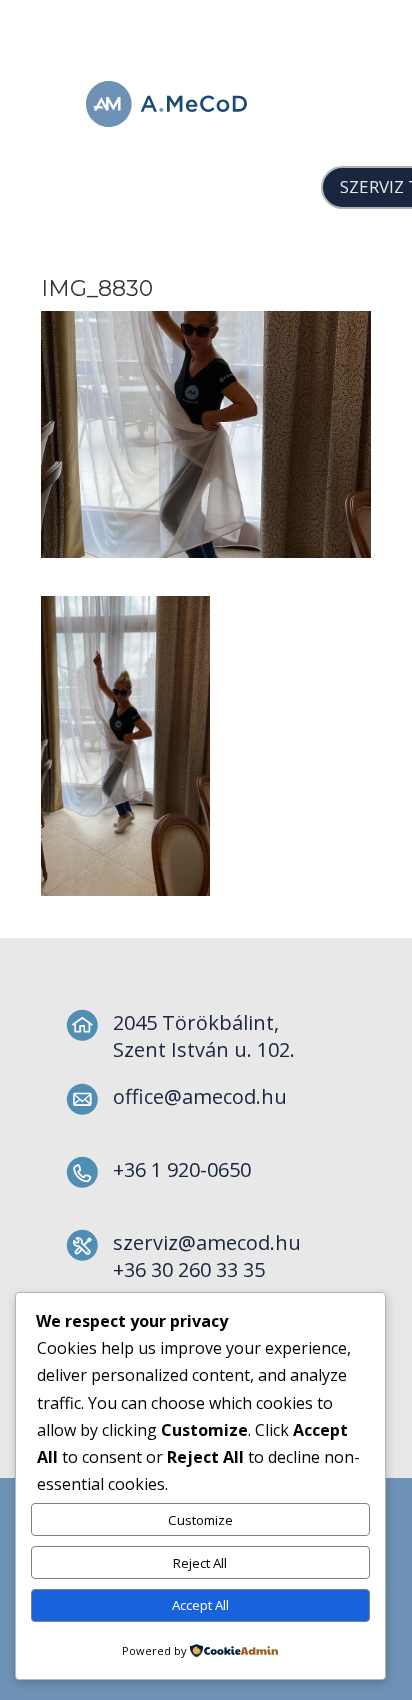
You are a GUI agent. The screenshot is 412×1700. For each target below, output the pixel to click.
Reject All (200, 1563)
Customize (200, 1520)
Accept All (200, 1605)
